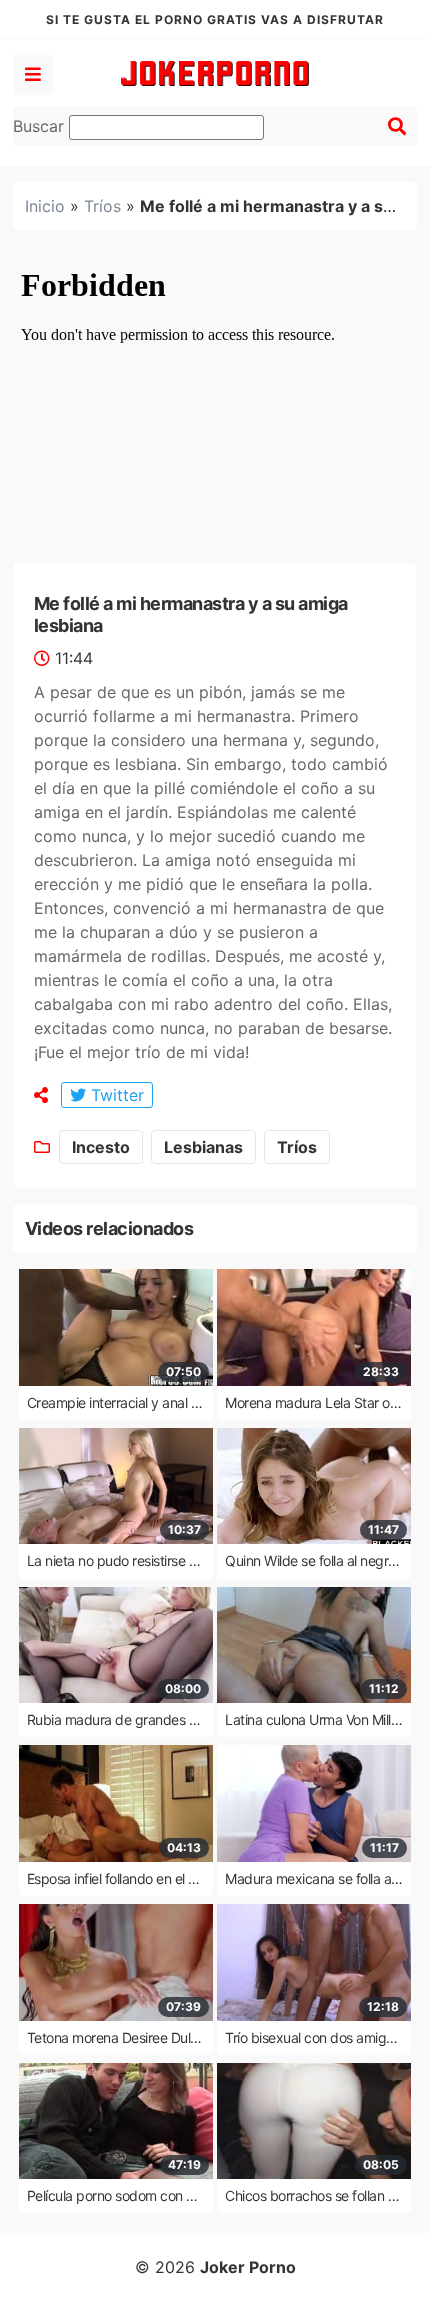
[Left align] (33, 75)
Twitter (115, 1095)
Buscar (41, 126)
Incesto (101, 1147)
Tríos (102, 206)
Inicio (45, 206)
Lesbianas (203, 1147)
